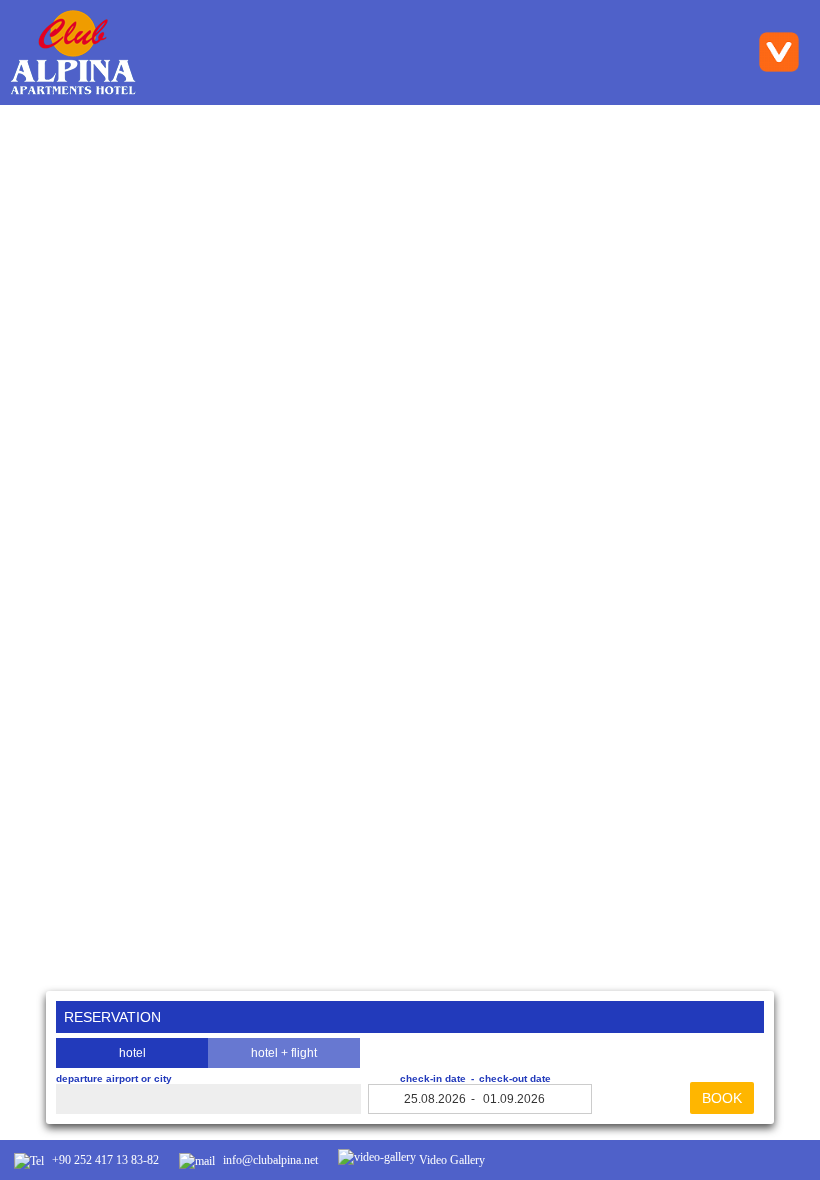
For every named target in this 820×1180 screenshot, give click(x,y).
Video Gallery (450, 1160)
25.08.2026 (435, 1099)
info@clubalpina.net (269, 1160)
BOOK (722, 1098)
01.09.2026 (514, 1099)
